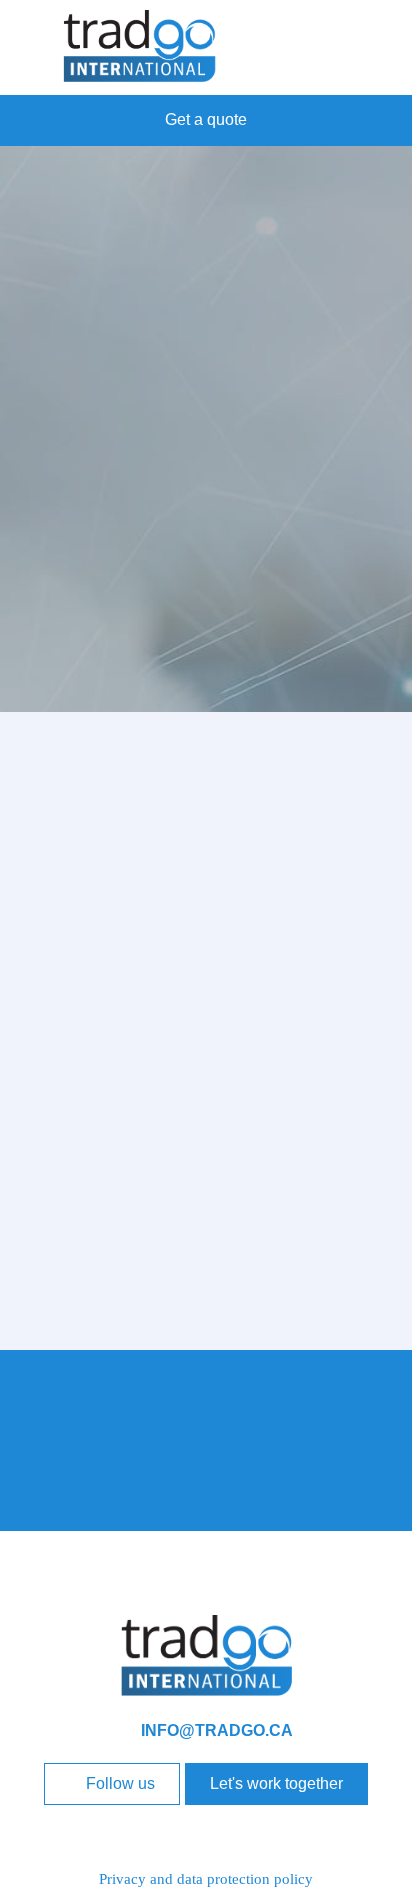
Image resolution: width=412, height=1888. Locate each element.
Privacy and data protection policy (206, 1879)
